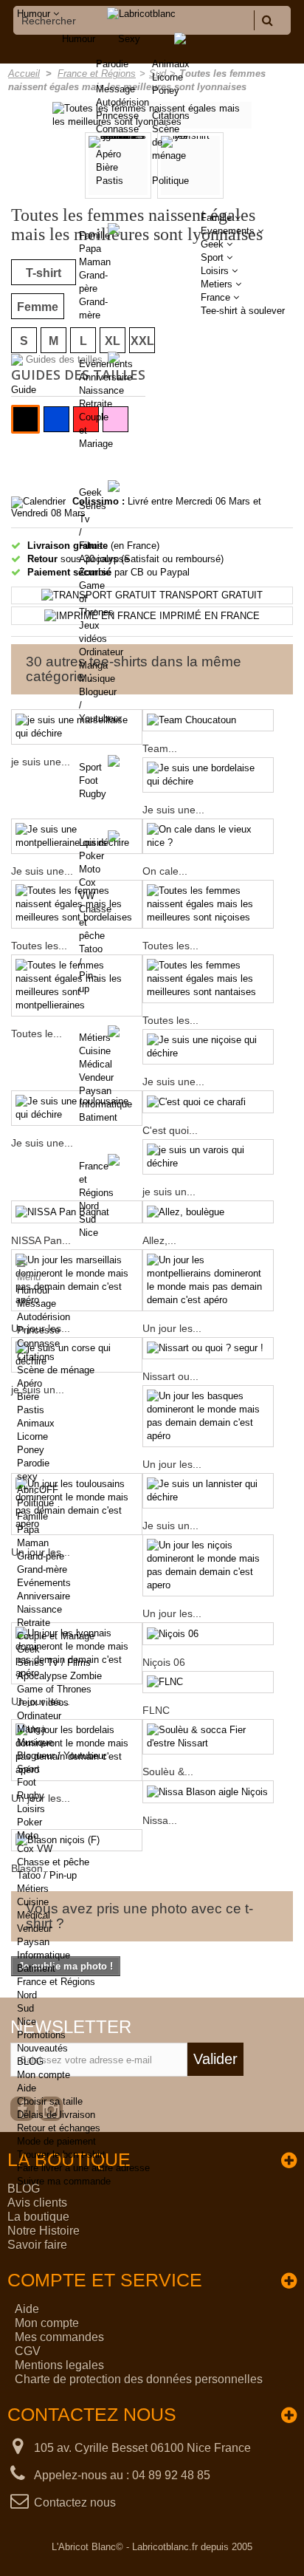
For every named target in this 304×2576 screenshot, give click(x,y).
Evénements (106, 364)
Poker (91, 856)
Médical (96, 1064)
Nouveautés (42, 2048)
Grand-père (41, 1556)
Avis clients (37, 2203)
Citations (171, 116)
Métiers (95, 1038)
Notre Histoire (44, 2231)
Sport (90, 767)
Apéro (30, 1383)
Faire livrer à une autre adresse (83, 2168)
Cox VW (35, 1849)
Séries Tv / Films (54, 1663)
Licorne (167, 77)
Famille (94, 235)
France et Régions (56, 1982)
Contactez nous (75, 2502)
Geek (90, 492)
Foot (89, 780)
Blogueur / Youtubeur (62, 1756)
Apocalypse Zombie (59, 1676)
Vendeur (96, 1077)
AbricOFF (38, 1490)
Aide (27, 2088)
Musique (97, 679)
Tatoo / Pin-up (47, 1875)
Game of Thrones (54, 1689)
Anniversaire (106, 377)
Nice (89, 1233)
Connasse (38, 1343)
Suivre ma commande (64, 2181)
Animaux (171, 64)
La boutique (38, 2217)
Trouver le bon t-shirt (61, 2155)
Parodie (33, 1463)
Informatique (106, 1104)
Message (37, 1304)
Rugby (93, 794)
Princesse (38, 1330)
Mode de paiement (56, 2141)
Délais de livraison (56, 2115)
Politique (170, 181)
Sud (87, 1219)
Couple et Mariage (56, 1636)
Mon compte (44, 2075)
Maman (95, 262)
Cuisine (95, 1051)
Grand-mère (42, 1569)
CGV (28, 2351)
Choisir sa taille (50, 2101)
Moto (90, 869)
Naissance (101, 390)
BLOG (30, 2061)
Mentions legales (59, 2365)
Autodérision (44, 1317)
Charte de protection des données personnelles (139, 2379)
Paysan (95, 1091)
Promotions (41, 2035)
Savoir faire (37, 2245)
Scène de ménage (56, 1370)
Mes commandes (59, 2337)
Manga (93, 665)
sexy (27, 1476)
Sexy (129, 39)
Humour (79, 39)
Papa (90, 249)
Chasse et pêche (53, 1862)
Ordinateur (101, 652)
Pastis (31, 1410)
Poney (166, 90)
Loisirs (93, 843)
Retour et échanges (59, 2128)
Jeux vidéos (43, 1702)
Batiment (98, 1117)
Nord (89, 1206)
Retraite (96, 404)
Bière (28, 1397)
